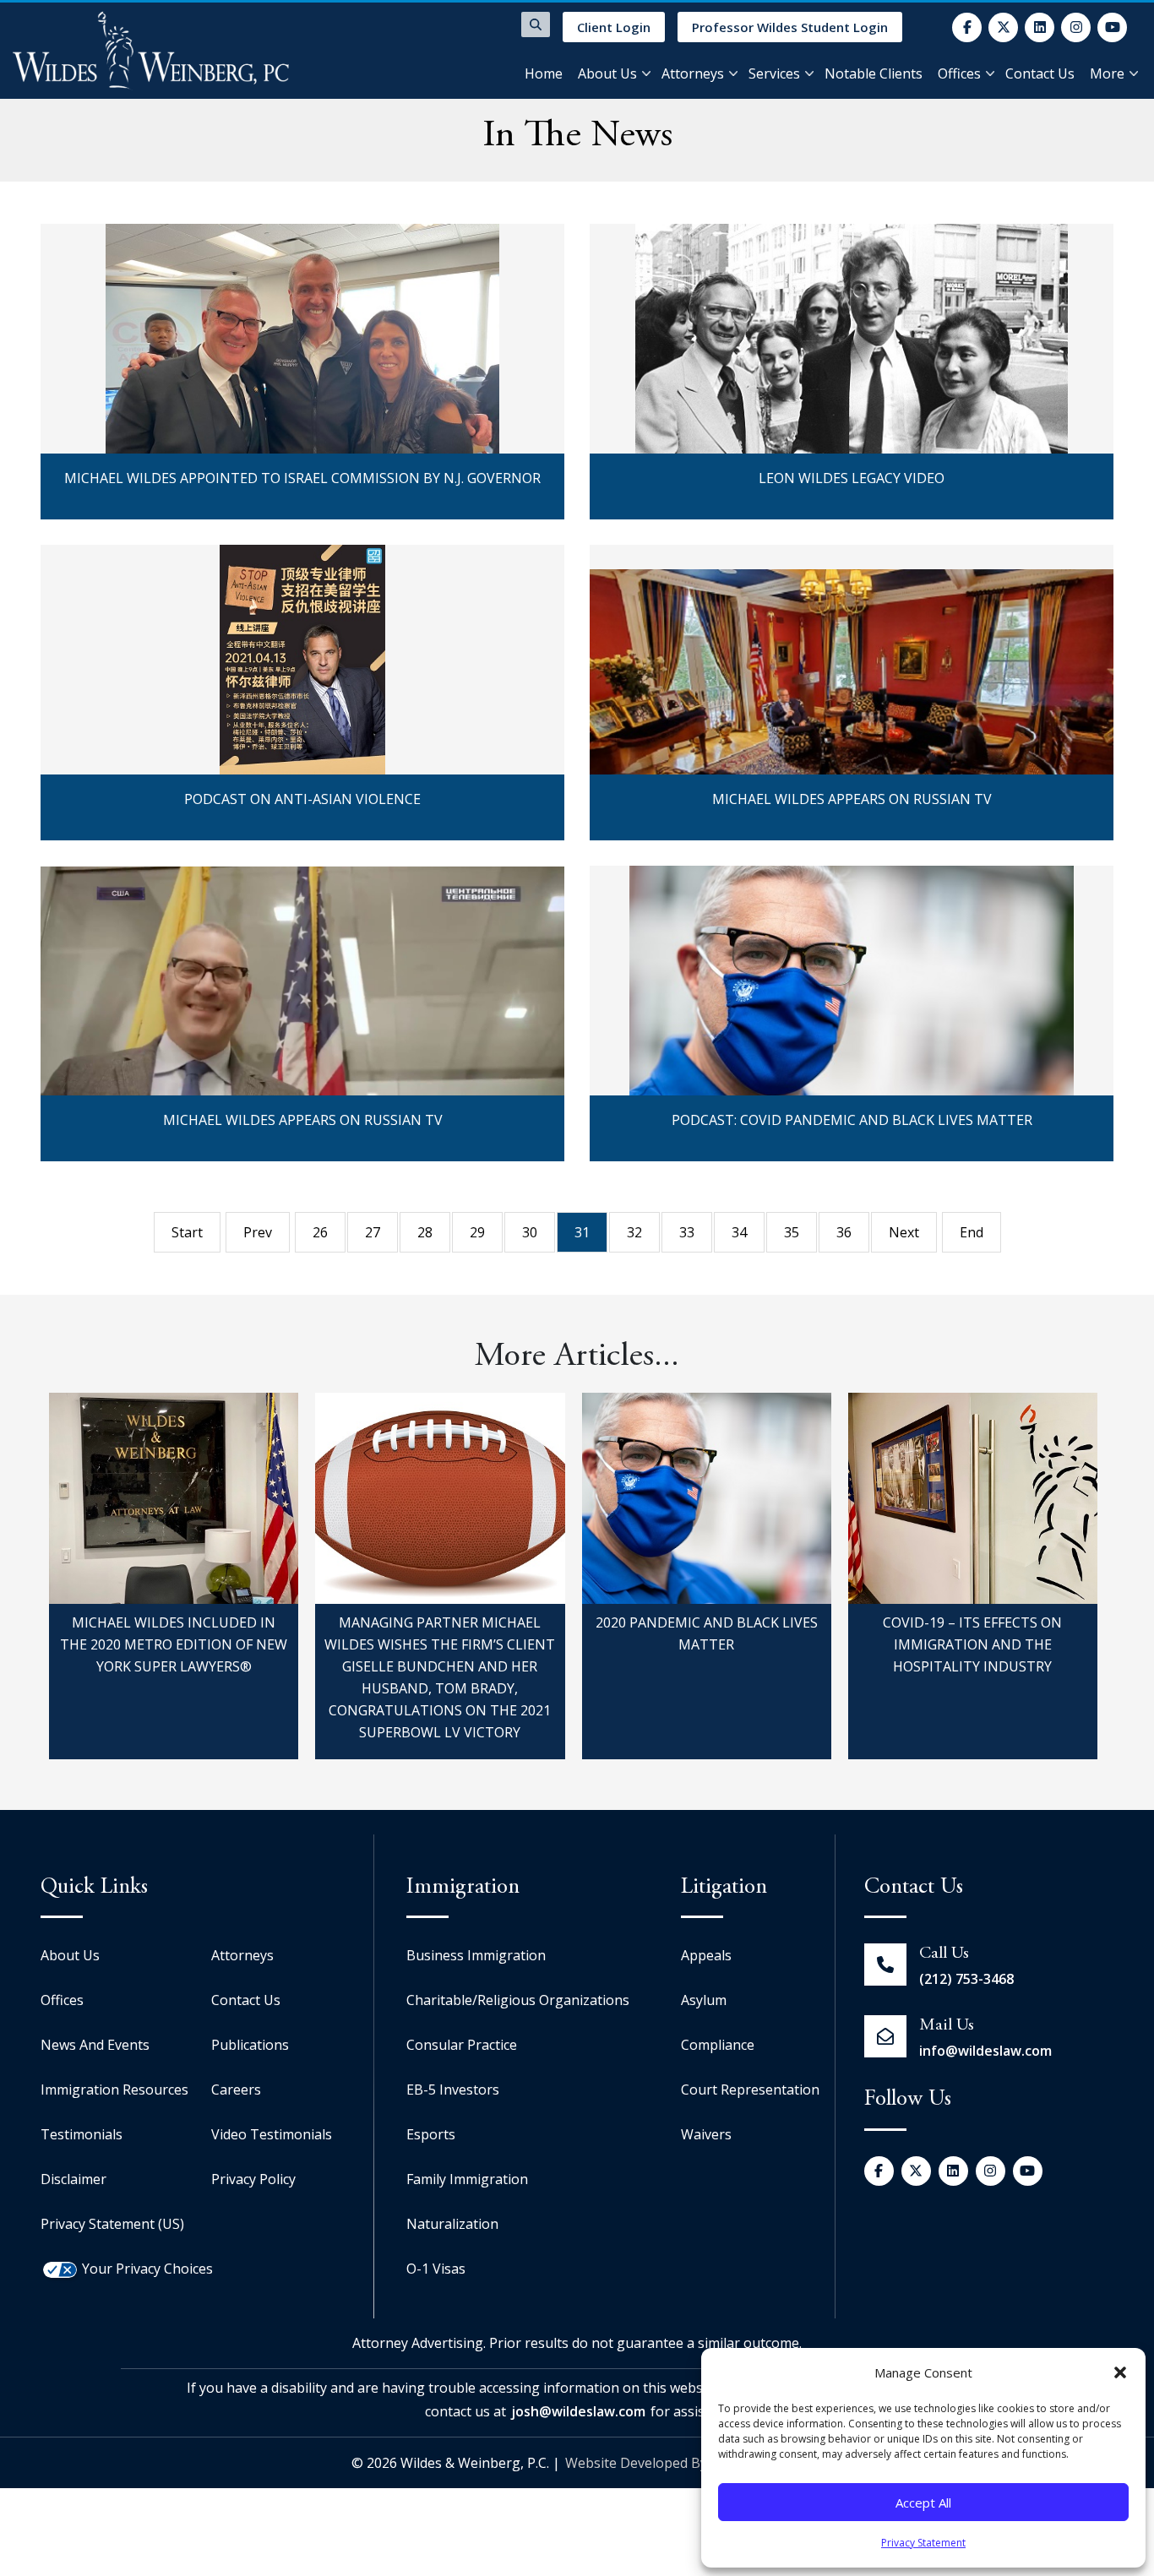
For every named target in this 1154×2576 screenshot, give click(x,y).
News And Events (95, 2045)
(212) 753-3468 (966, 1979)
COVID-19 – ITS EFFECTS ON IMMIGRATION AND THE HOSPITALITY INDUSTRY (972, 1644)
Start (187, 1232)
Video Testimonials (272, 2134)
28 (425, 1232)
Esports (431, 2134)
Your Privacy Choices (147, 2269)
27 (373, 1232)
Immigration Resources (114, 2090)
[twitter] (1003, 27)
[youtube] (1112, 27)
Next (904, 1232)
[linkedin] (1040, 27)
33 (687, 1232)
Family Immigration (467, 2179)
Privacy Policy (253, 2179)
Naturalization (452, 2224)
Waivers (706, 2134)
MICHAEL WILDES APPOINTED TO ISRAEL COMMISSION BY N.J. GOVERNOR (302, 254)
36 (844, 1232)
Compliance (718, 2045)
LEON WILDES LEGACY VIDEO (852, 254)
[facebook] (967, 27)
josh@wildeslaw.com (578, 2411)
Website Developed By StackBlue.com (683, 2463)
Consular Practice (462, 2045)
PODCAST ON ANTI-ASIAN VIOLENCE (302, 575)
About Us (607, 73)
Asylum (704, 2000)
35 (792, 1232)
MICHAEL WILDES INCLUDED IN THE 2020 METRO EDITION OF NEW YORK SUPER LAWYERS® (174, 1644)
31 (582, 1232)
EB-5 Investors (453, 2090)
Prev (258, 1232)
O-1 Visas (436, 2269)
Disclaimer (73, 2179)
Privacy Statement (923, 2543)
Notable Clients (874, 73)
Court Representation (750, 2090)
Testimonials (82, 2134)
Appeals (706, 1955)
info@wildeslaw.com (985, 2051)
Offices (959, 73)
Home (544, 73)
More (1107, 73)
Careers (236, 2090)
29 (477, 1232)
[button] (1120, 2372)
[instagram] (1076, 27)
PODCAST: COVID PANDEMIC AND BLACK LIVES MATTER (852, 896)
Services (774, 73)
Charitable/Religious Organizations (518, 2000)
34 (739, 1232)
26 (320, 1232)
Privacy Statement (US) (112, 2224)
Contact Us (1040, 73)
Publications (250, 2045)
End (972, 1232)
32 (634, 1232)
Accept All (923, 2503)
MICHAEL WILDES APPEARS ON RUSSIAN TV (852, 575)
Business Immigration (476, 1955)
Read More (302, 396)
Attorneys (693, 73)
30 (530, 1232)
